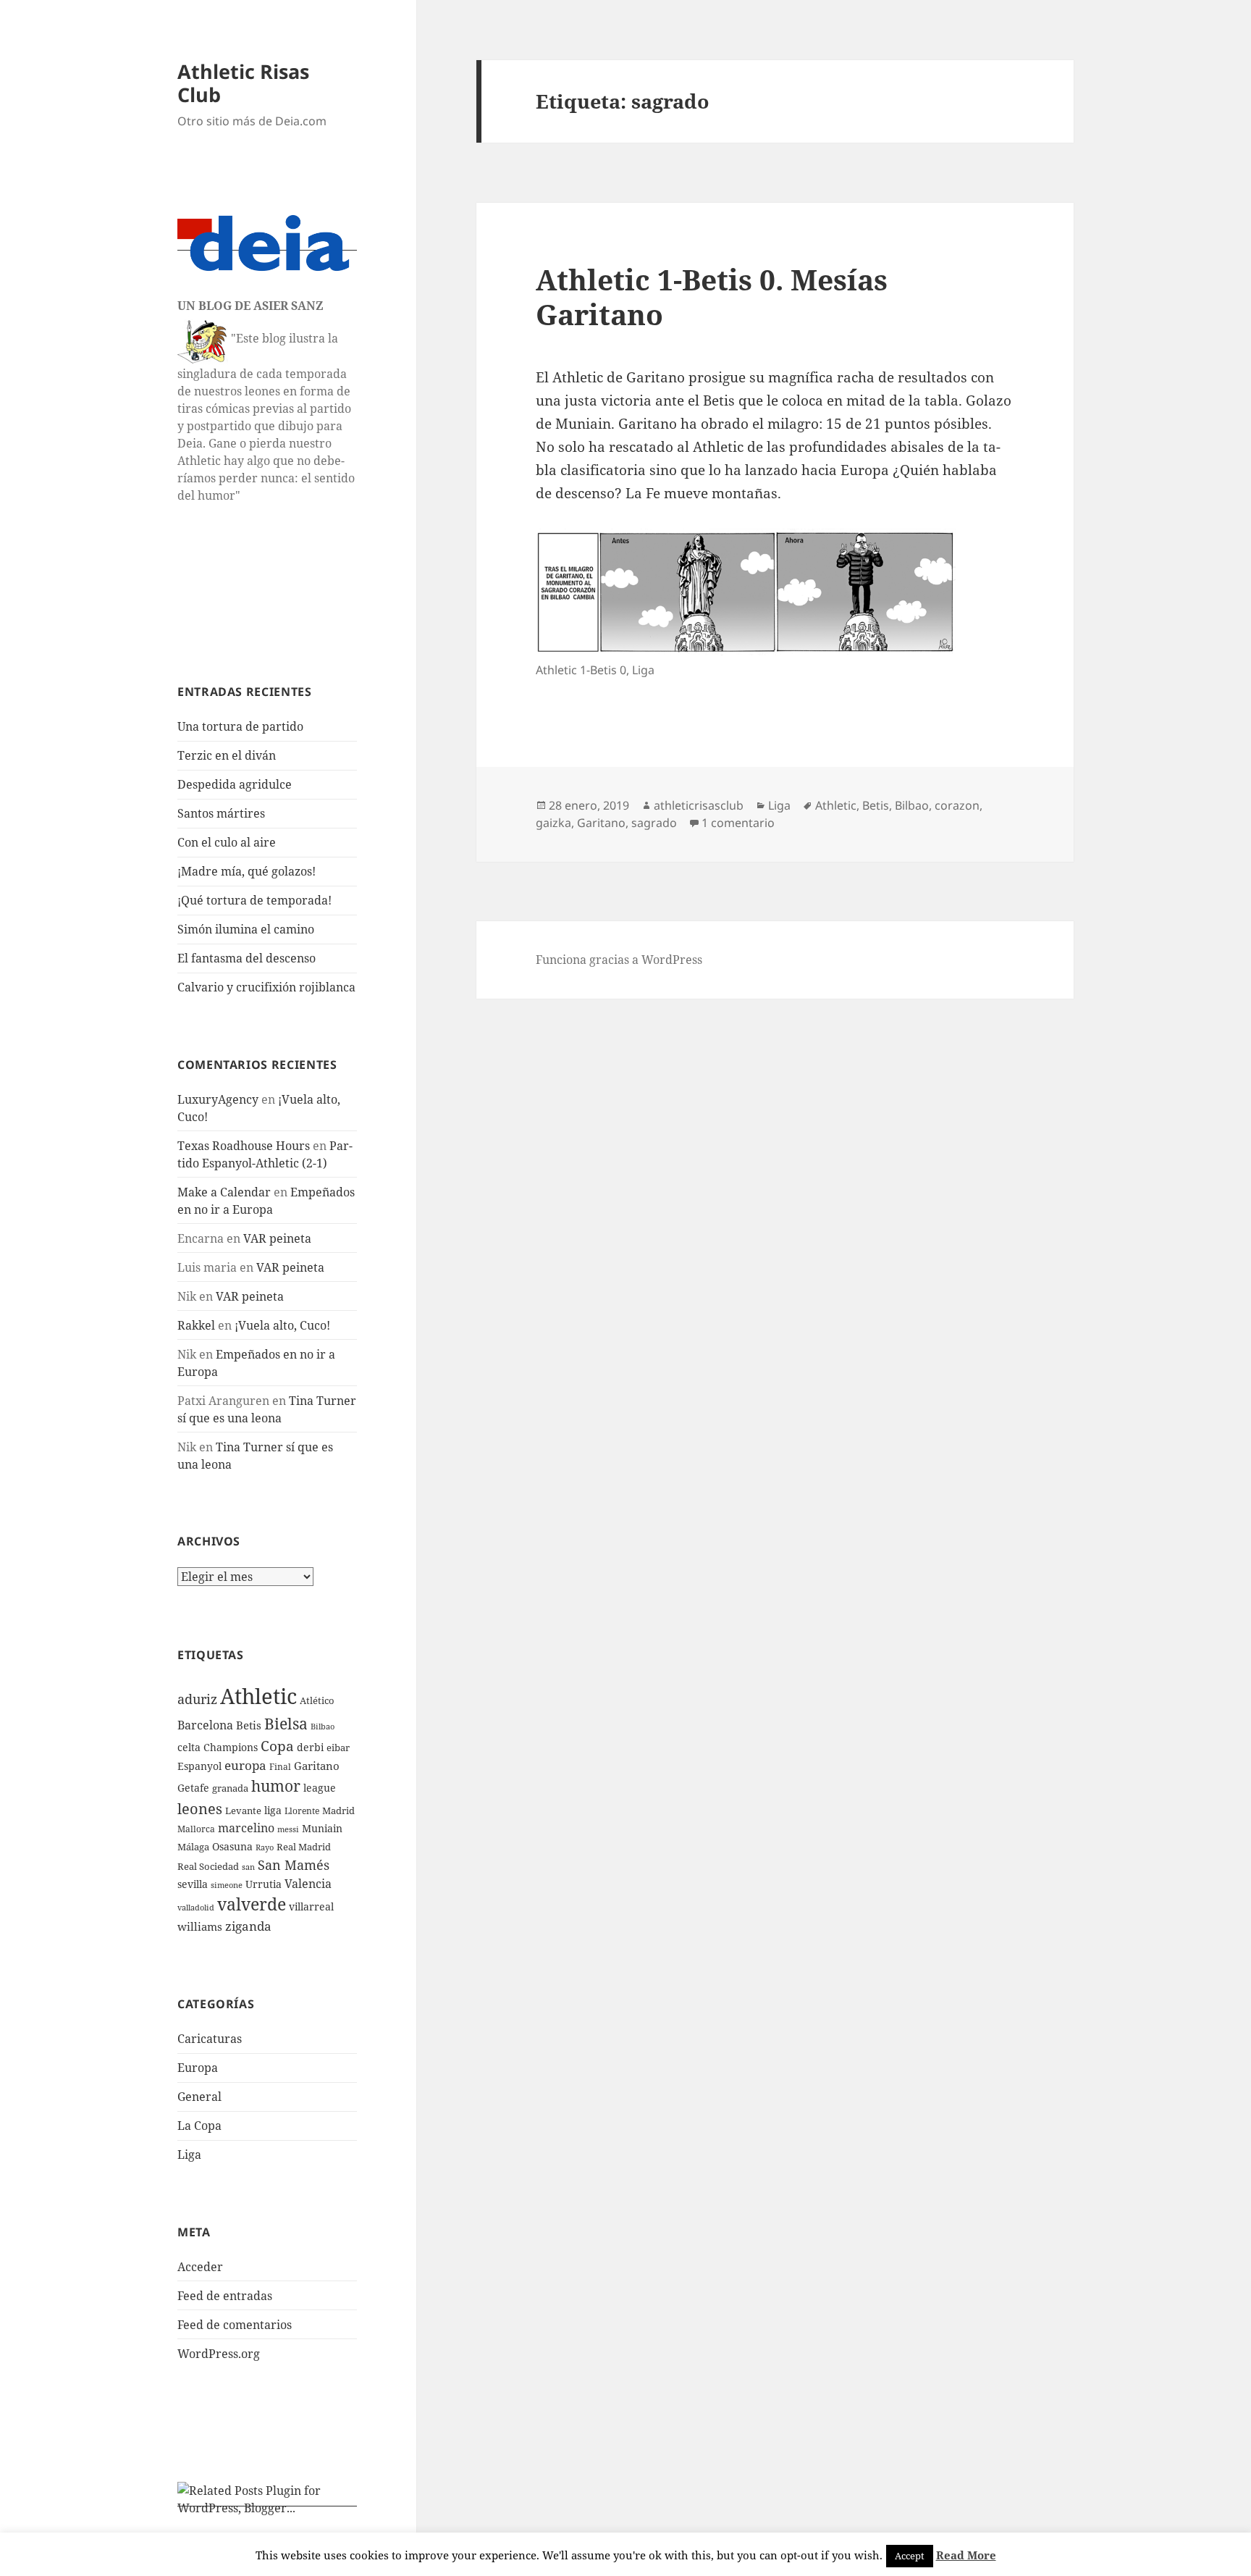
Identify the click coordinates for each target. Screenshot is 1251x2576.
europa (245, 1765)
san (248, 1867)
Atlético (317, 1701)
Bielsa (286, 1724)
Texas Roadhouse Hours (244, 1146)
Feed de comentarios (235, 2325)
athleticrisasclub (699, 805)
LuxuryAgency (218, 1099)
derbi (310, 1747)
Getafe (193, 1788)
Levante (243, 1811)
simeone (227, 1885)
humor (276, 1786)
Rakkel (196, 1325)
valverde (252, 1904)
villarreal (311, 1906)
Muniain (322, 1828)
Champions (231, 1747)
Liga (189, 2155)
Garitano (317, 1766)
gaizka (553, 823)
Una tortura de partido (240, 726)
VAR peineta (277, 1238)
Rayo (265, 1847)
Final (280, 1767)
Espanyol (199, 1766)
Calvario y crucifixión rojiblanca (266, 987)
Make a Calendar (224, 1192)
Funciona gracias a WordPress (619, 960)
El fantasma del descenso (247, 958)
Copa (277, 1746)
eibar (338, 1748)
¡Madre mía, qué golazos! (247, 871)
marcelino (246, 1828)
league (320, 1788)
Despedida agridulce (235, 784)
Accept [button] (910, 2556)
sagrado (654, 823)
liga (273, 1810)
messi (288, 1829)
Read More (966, 2555)
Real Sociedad (208, 1866)
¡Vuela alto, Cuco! (282, 1325)
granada (230, 1788)
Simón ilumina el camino (246, 929)
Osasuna (232, 1846)
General (199, 2097)
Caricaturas (210, 2039)
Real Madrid (304, 1847)
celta (189, 1747)
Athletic (258, 1696)
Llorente (302, 1811)
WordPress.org (219, 2354)
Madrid (338, 1811)
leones (200, 1808)
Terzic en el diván (227, 755)
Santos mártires (221, 813)
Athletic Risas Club (243, 83)
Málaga (193, 1847)
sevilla (193, 1884)
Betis (249, 1725)
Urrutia (264, 1884)
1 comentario (738, 823)
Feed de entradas (225, 2296)
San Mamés (294, 1864)
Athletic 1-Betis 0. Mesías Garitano (712, 297)
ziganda (248, 1926)
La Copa (199, 2126)
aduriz (197, 1699)
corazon (957, 805)
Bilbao (323, 1726)
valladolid (196, 1907)
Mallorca (196, 1829)
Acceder (200, 2267)
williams (200, 1926)
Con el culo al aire (227, 842)
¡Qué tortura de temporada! (254, 900)
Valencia (308, 1884)
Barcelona (205, 1725)
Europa (198, 2068)
